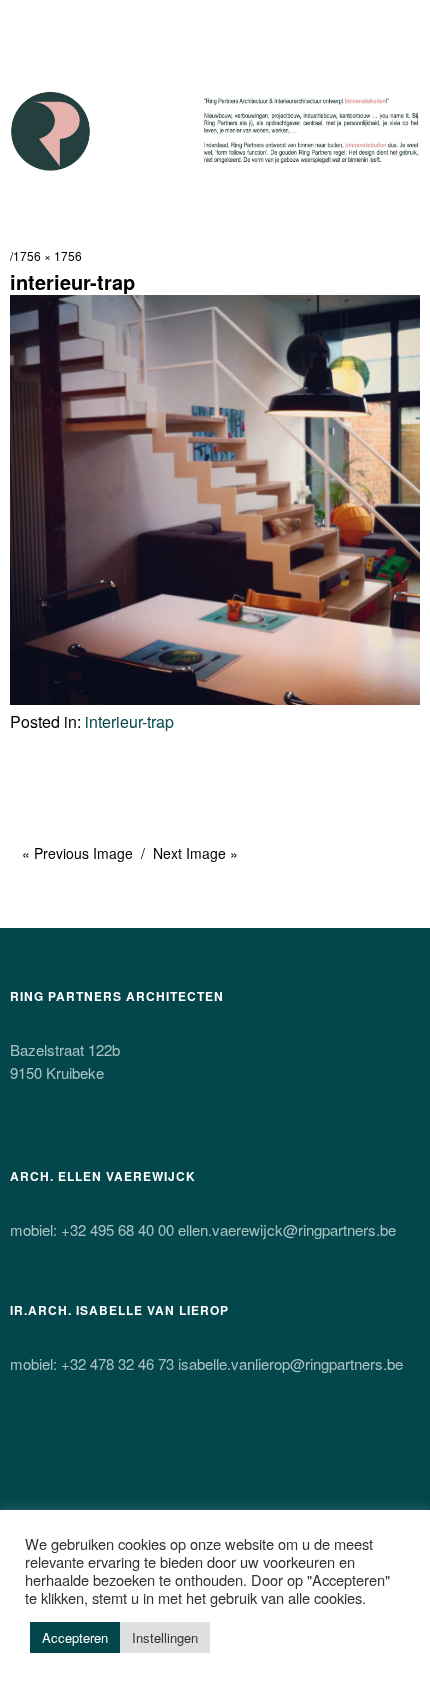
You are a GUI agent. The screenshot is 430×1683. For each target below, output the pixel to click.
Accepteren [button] (75, 1637)
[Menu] (35, 25)
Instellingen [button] (165, 1637)
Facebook (80, 1461)
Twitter (27, 1461)
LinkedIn (239, 1461)
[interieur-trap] (215, 698)
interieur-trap (129, 721)
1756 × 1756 (47, 255)
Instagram (133, 1461)
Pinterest (186, 1461)
